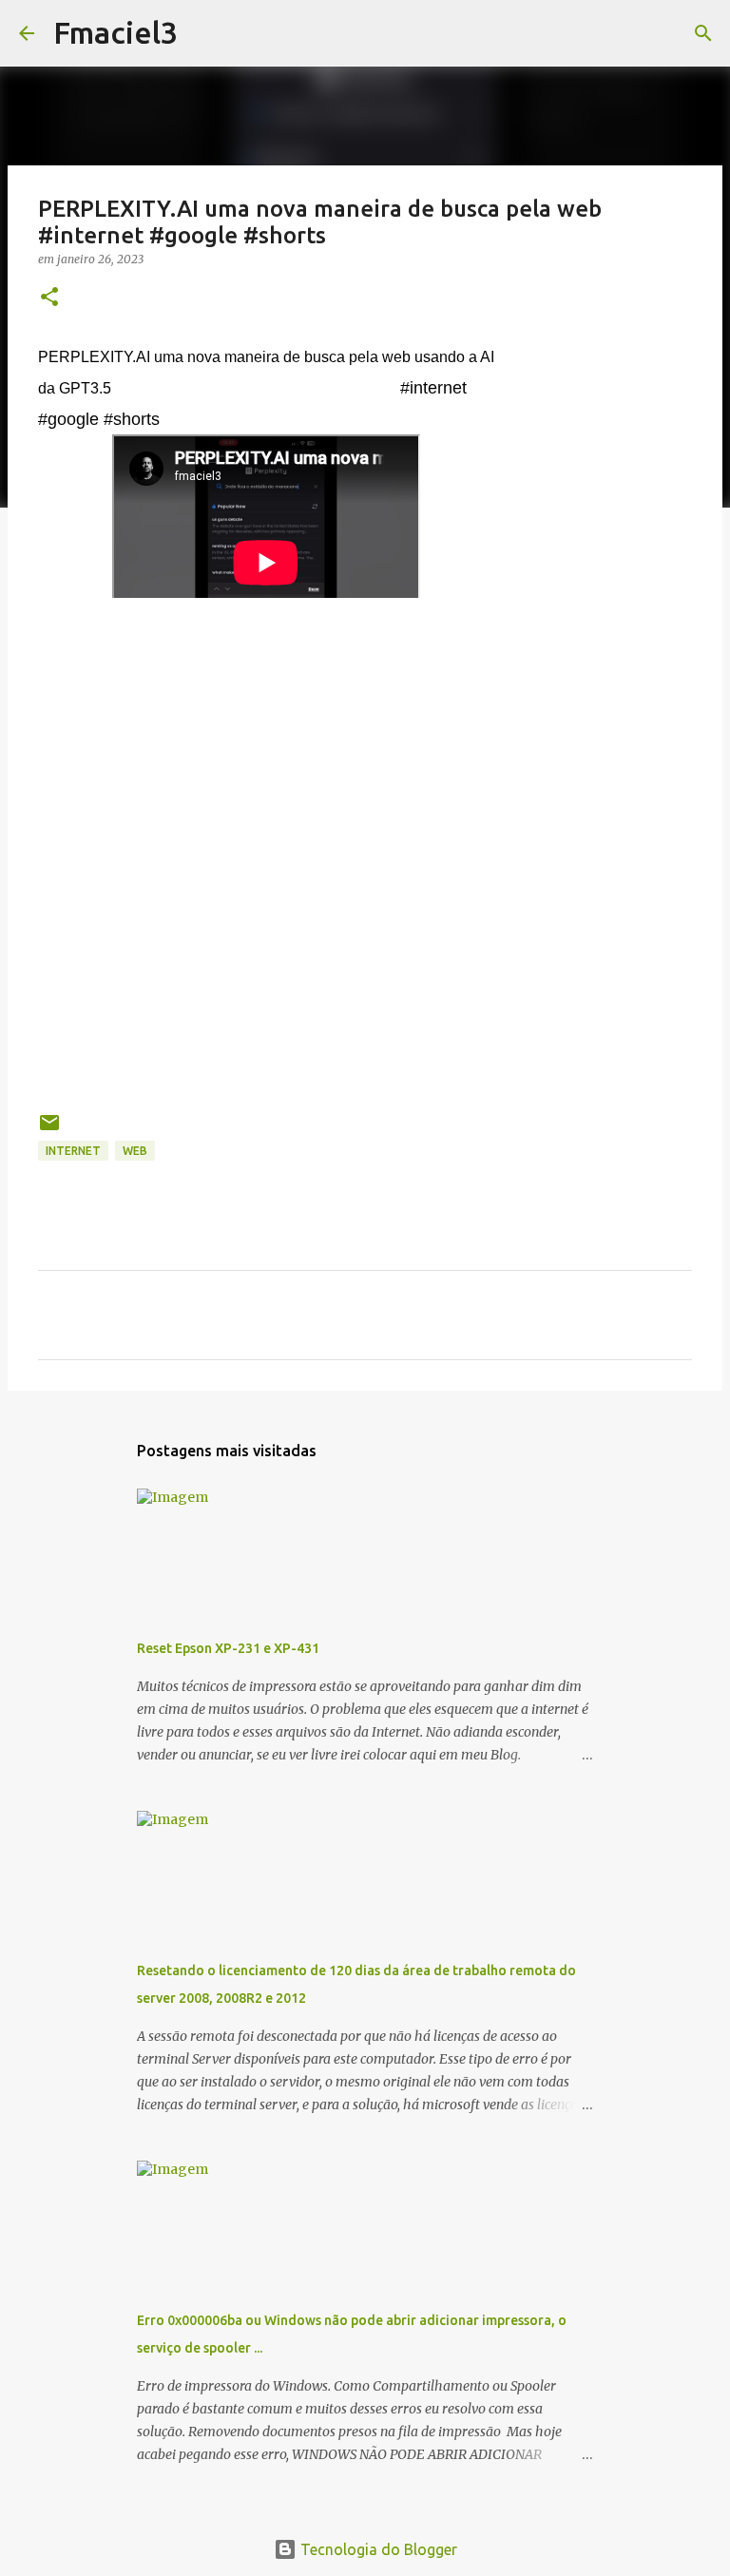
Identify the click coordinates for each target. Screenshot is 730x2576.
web (135, 1151)
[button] (49, 298)
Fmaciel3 (115, 32)
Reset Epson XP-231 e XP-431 (228, 1648)
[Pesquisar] (204, 33)
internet (73, 1151)
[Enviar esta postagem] (49, 1130)
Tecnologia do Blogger (377, 2549)
